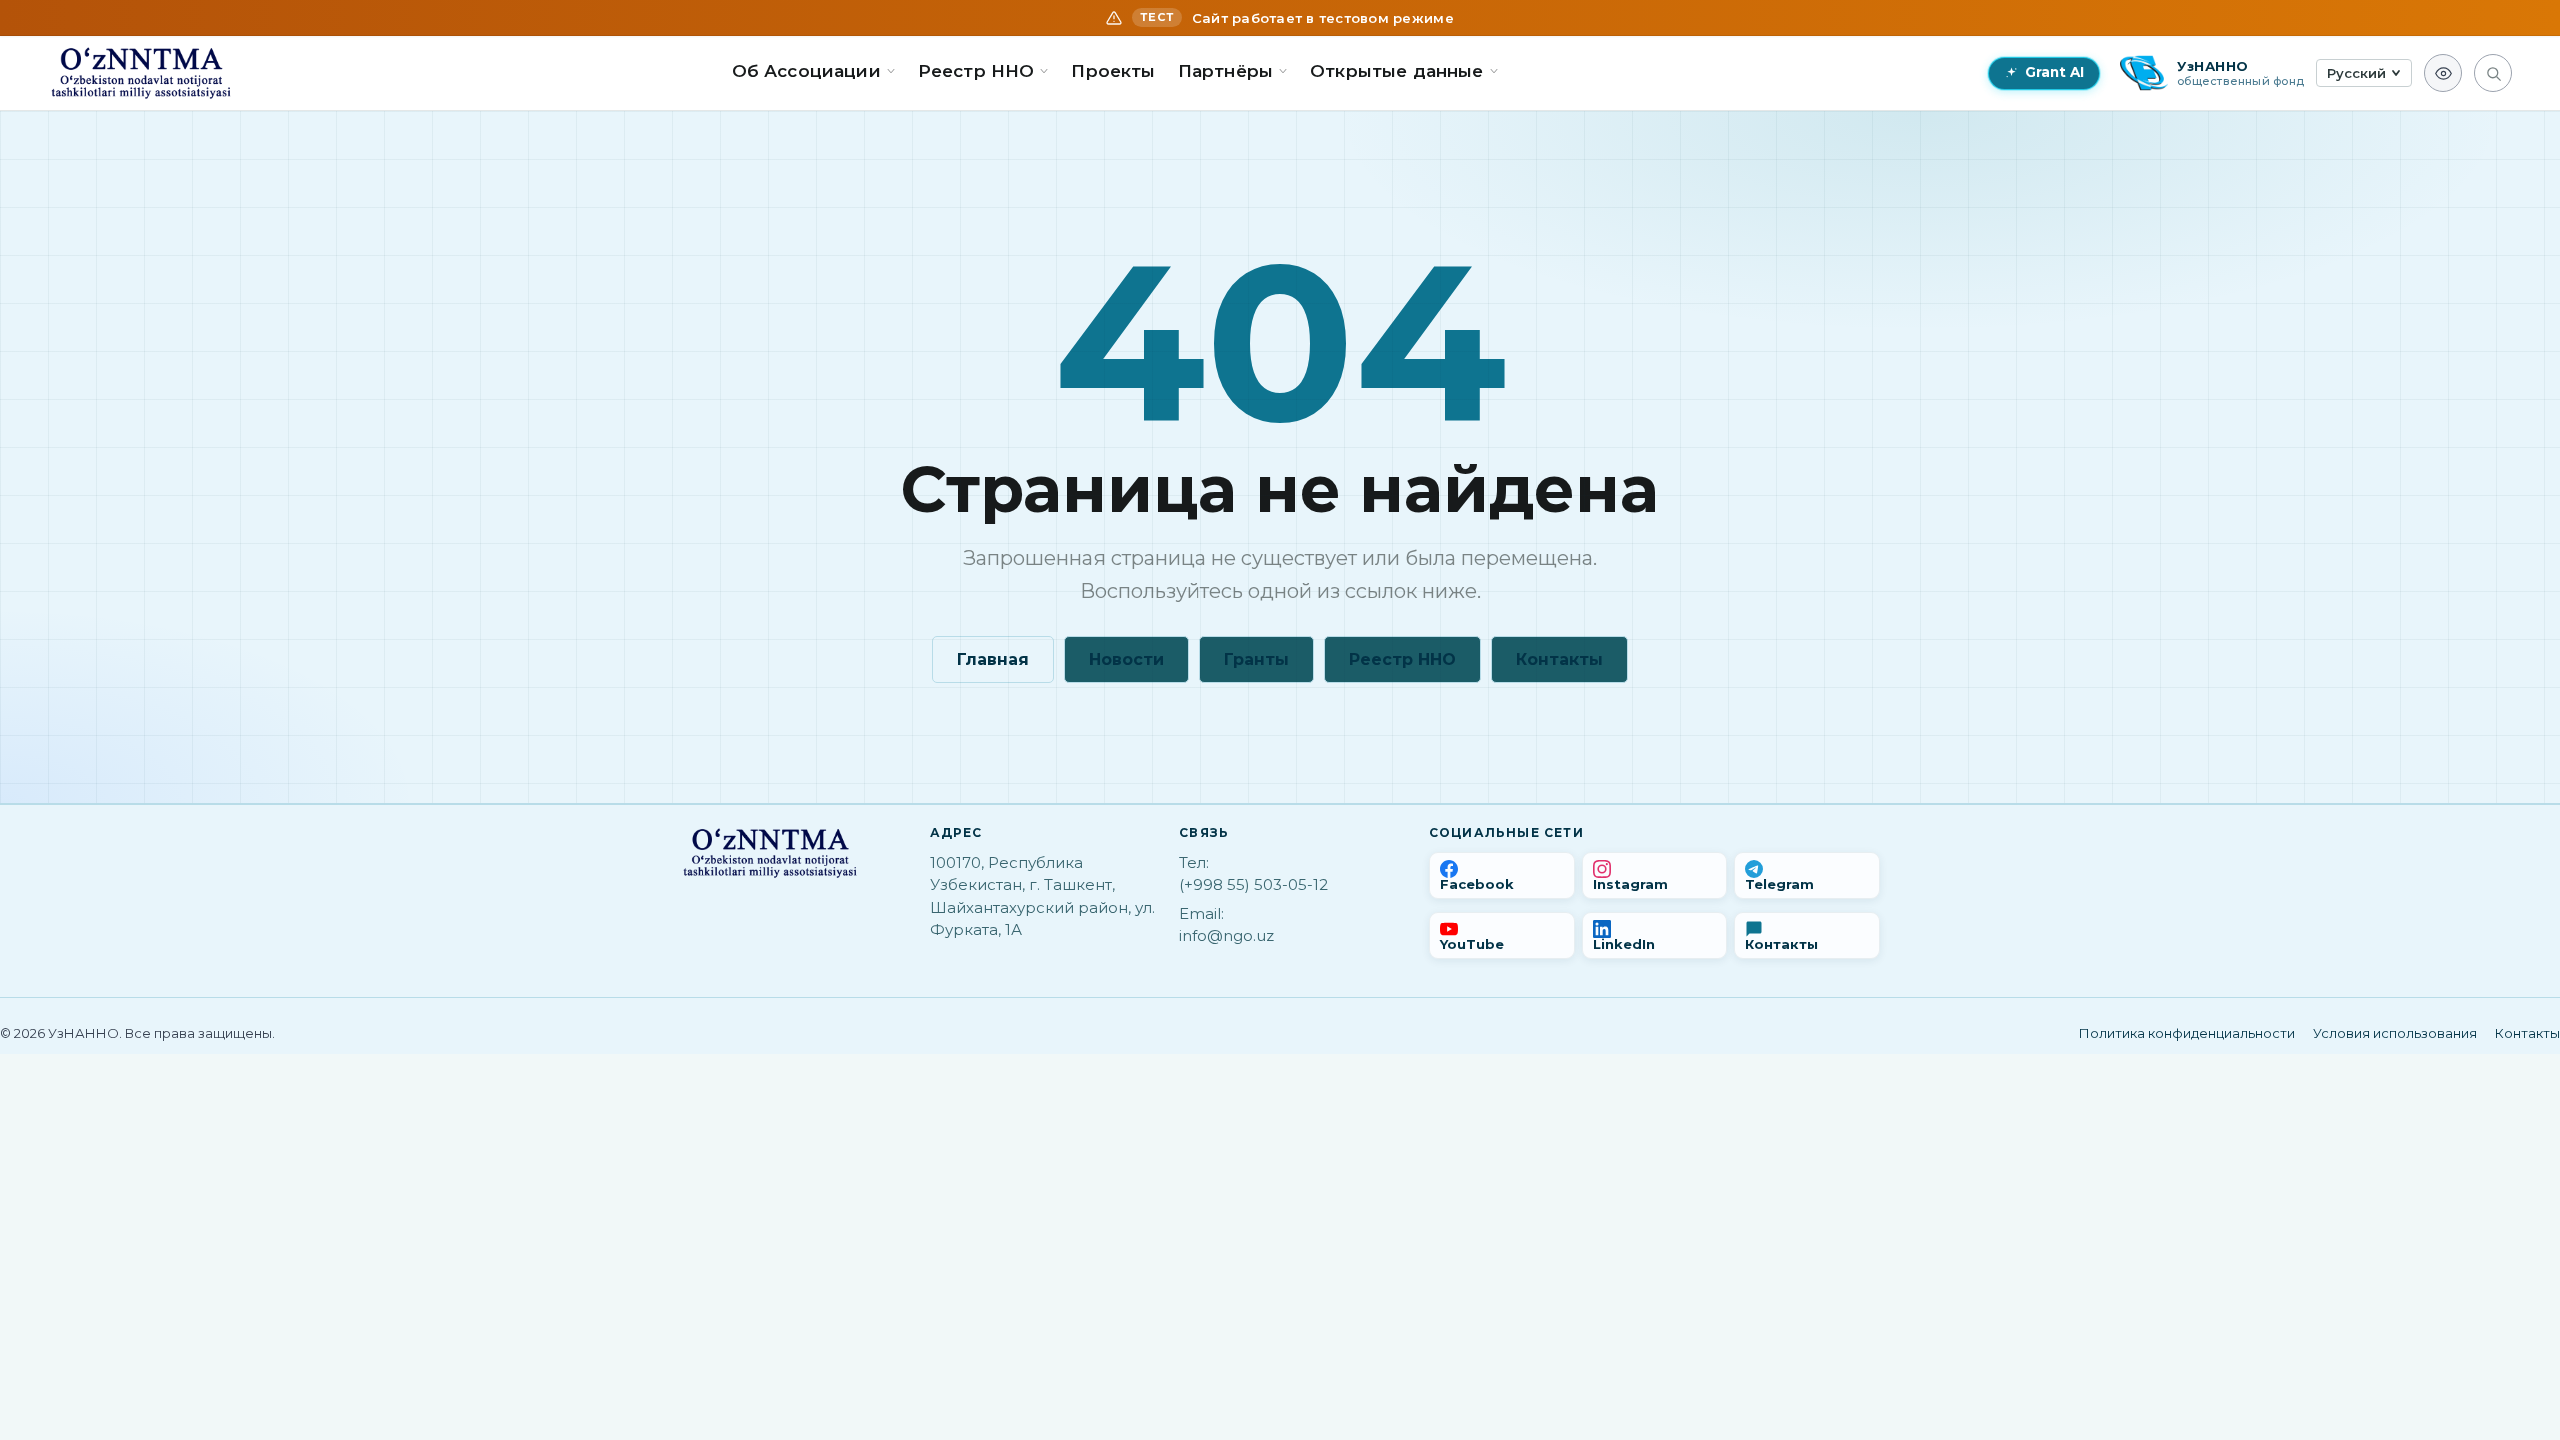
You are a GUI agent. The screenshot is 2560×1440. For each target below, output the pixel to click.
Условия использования (2395, 1033)
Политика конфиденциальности (2187, 1033)
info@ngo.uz (1226, 935)
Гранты (1256, 659)
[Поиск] (2493, 73)
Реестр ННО (1402, 659)
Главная (993, 659)
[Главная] (141, 73)
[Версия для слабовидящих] (2443, 73)
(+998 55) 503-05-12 (1253, 884)
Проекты (1113, 71)
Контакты (1559, 659)
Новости (1126, 659)
